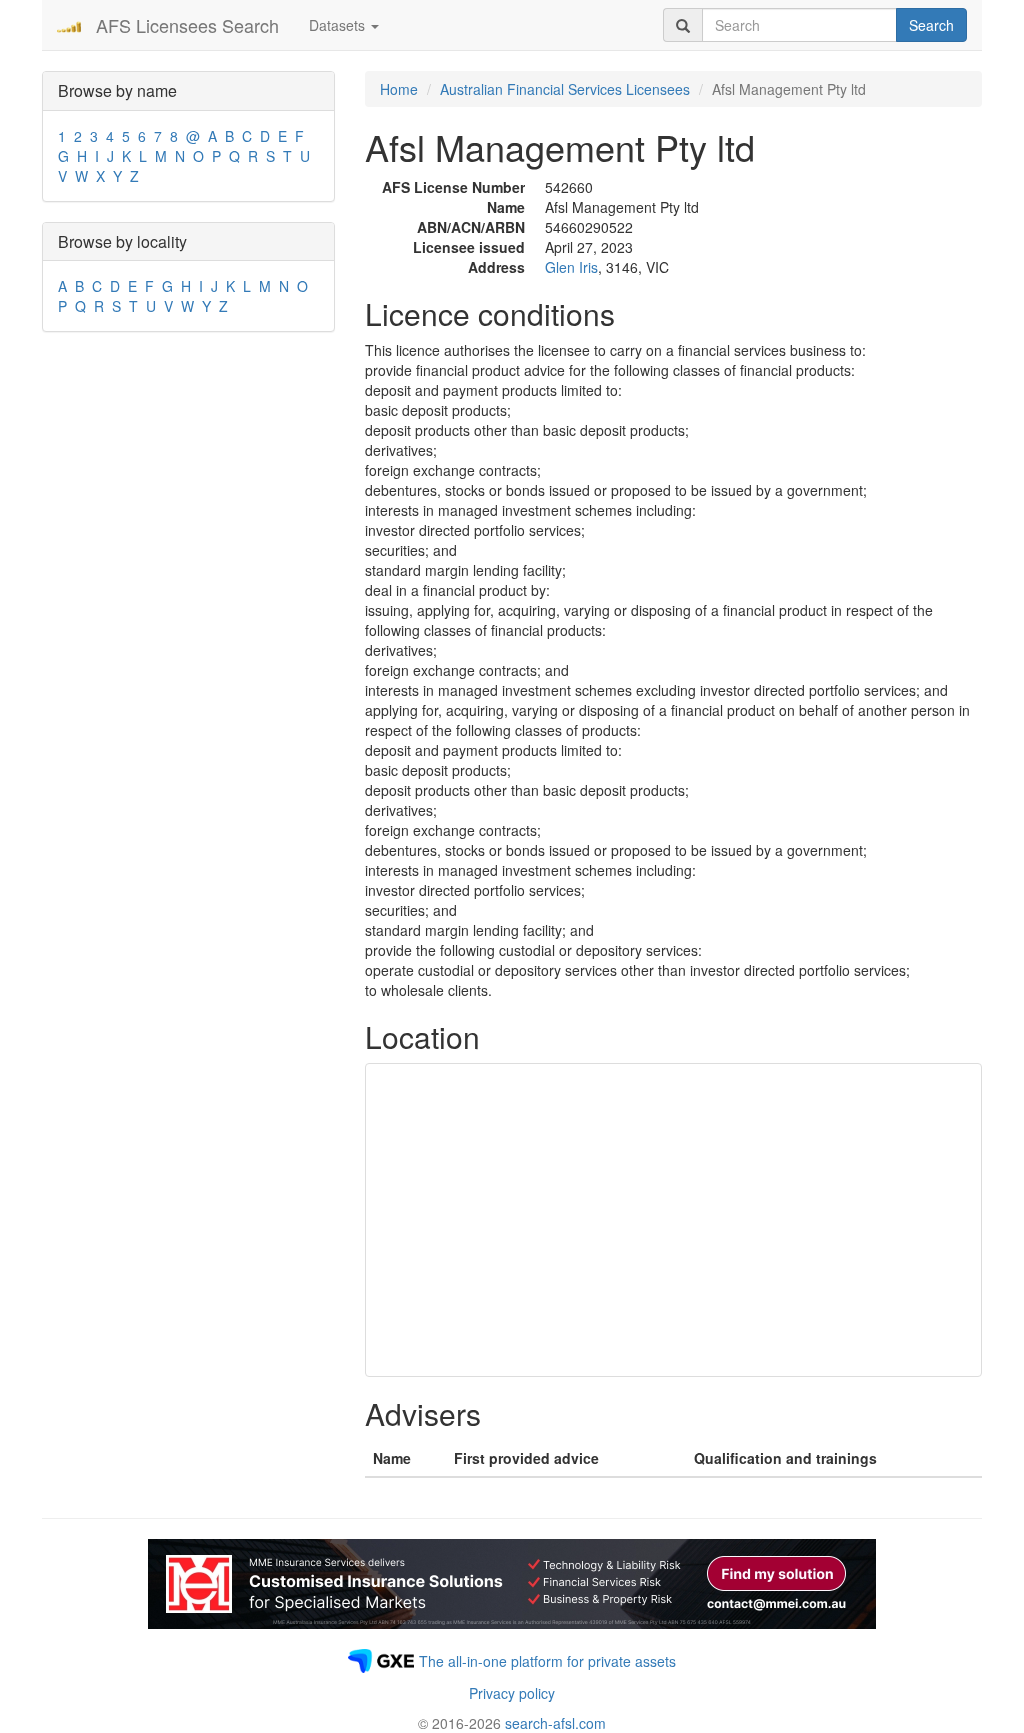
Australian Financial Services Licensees (565, 89)
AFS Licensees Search (187, 25)
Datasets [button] (339, 25)
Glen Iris (571, 267)
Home (399, 89)
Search (931, 25)
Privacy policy (512, 1693)
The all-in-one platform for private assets (547, 1661)
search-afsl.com (555, 1723)
